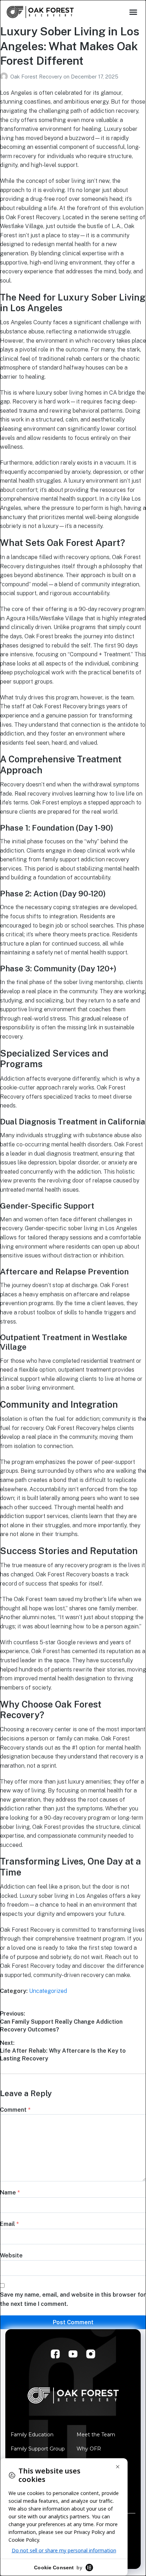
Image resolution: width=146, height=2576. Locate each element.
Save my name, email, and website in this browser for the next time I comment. (73, 2299)
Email (9, 2224)
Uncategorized (48, 1991)
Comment (15, 2110)
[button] (133, 12)
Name (10, 2193)
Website (11, 2255)
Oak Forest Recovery (37, 77)
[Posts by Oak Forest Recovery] (5, 77)
